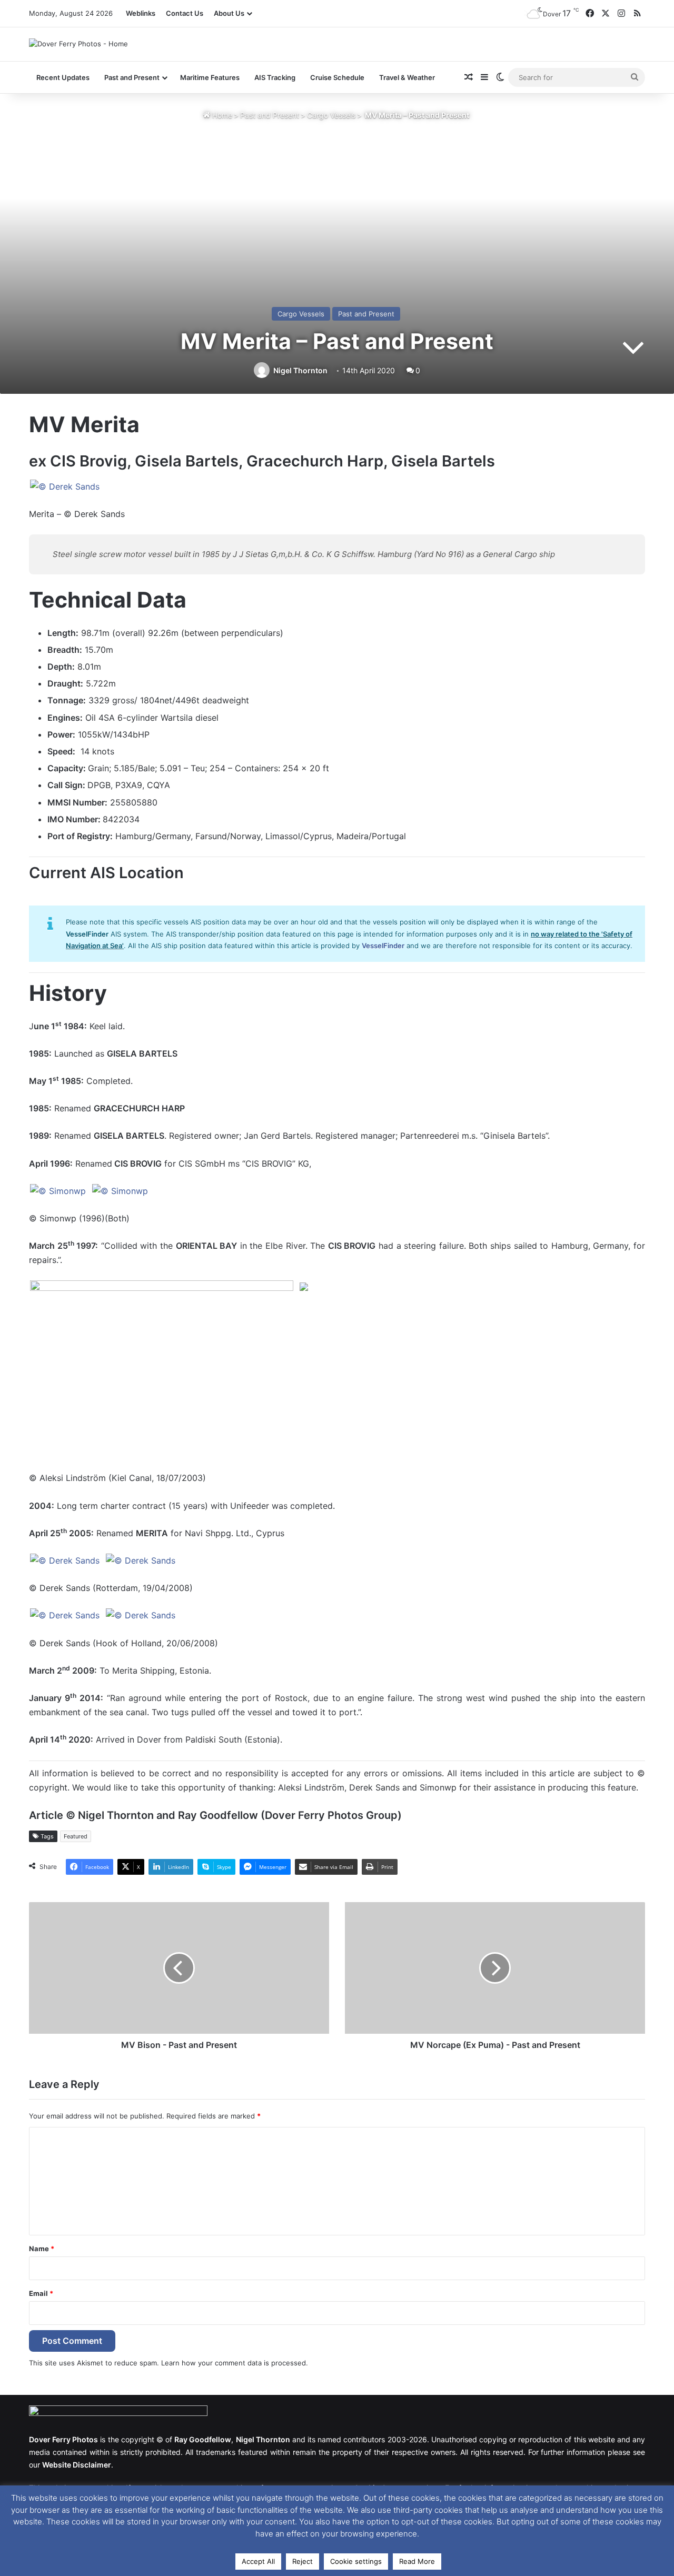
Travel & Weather (407, 77)
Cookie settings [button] (356, 2561)
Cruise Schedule (337, 77)
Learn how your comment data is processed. (235, 2363)
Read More (417, 2561)
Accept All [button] (258, 2561)
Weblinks (141, 13)
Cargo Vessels (331, 115)
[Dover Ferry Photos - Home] (78, 44)
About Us (229, 13)
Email (41, 2293)
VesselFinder (383, 946)
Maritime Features (210, 77)
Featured (76, 1836)
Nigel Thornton (300, 370)
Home (221, 115)
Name (42, 2249)
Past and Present (270, 115)
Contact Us (185, 13)
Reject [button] (303, 2561)
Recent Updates (63, 77)
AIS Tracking (275, 77)
